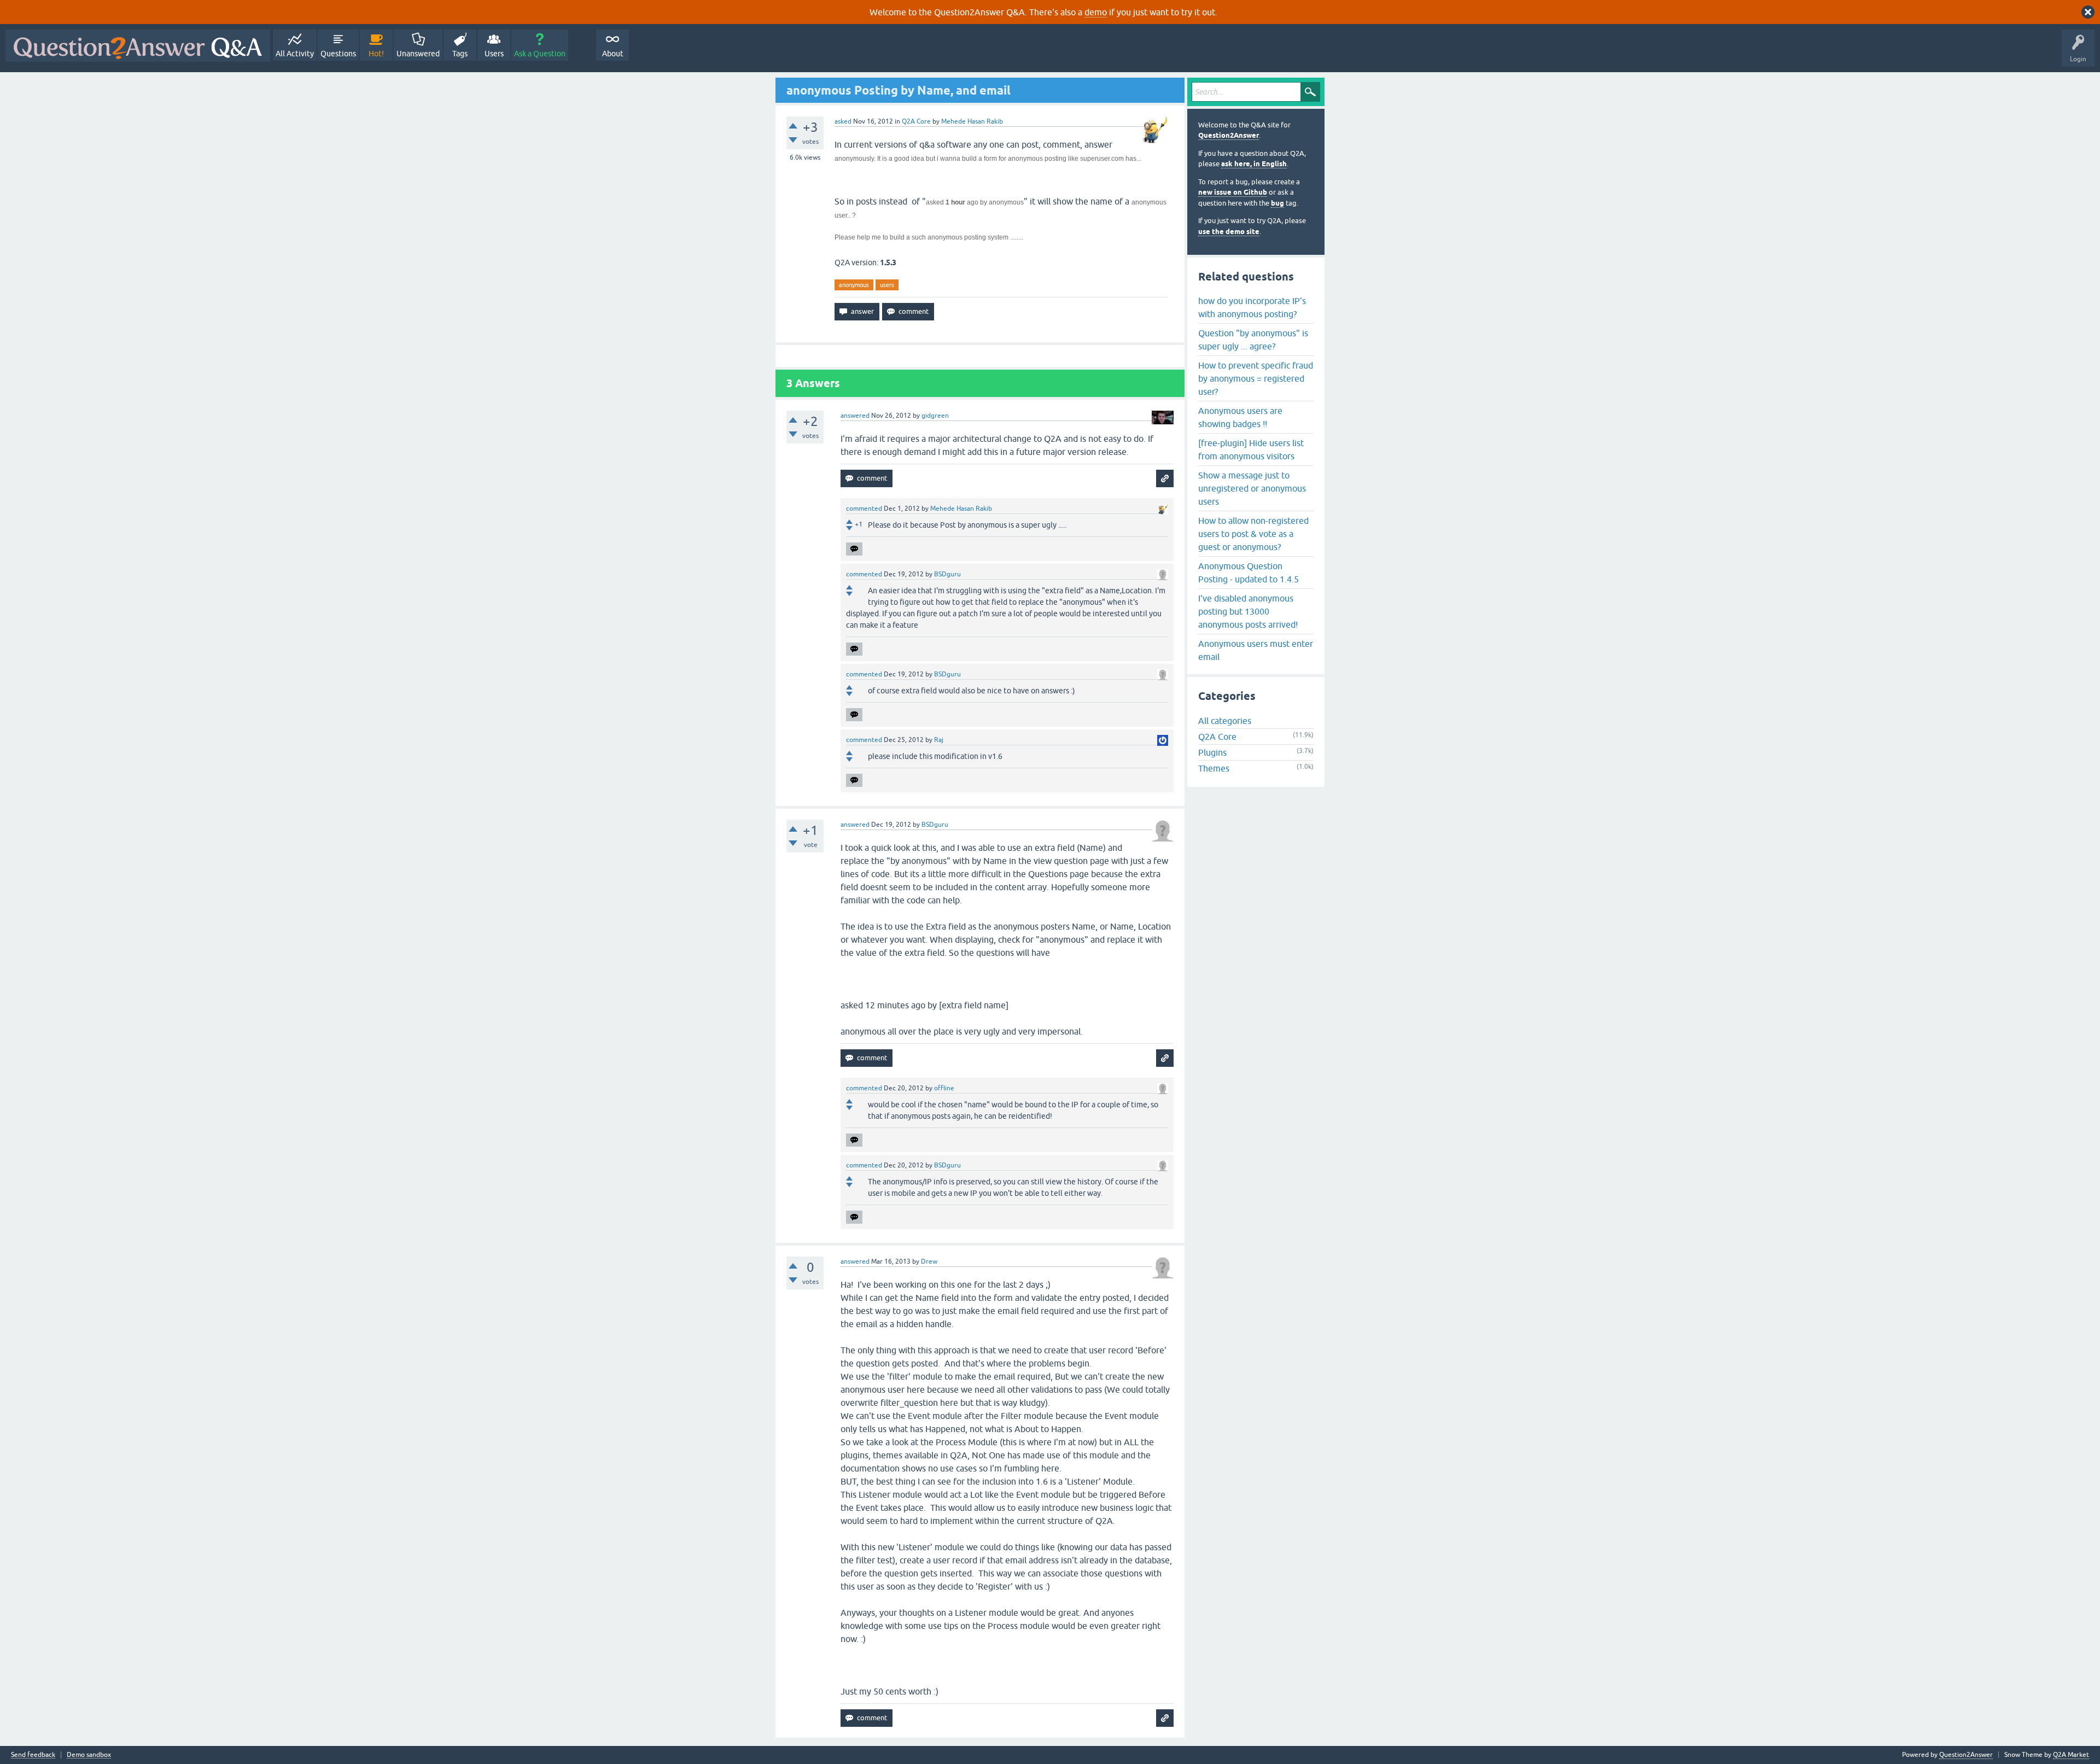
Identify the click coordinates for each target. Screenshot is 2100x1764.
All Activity (295, 54)
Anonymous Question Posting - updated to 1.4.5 (1249, 573)
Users (494, 54)
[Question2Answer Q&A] (138, 46)
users (887, 285)
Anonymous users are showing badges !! (1240, 417)
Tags (460, 54)
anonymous (854, 285)
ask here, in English (1254, 164)
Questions (338, 54)
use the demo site (1229, 232)
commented (864, 509)
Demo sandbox (89, 1755)
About (613, 54)
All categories (1225, 721)
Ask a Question (540, 54)
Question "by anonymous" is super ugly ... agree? (1253, 340)
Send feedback (33, 1755)
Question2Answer (1229, 135)
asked (843, 121)
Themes (1214, 768)
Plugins (1212, 752)
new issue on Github (1233, 192)
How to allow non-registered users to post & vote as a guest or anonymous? (1253, 534)
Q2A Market (2071, 1755)
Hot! (376, 54)
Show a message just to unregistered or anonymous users (1252, 488)
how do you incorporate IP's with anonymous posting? (1252, 307)
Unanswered (418, 54)
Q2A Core (916, 121)
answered (855, 416)
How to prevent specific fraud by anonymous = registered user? (1256, 378)
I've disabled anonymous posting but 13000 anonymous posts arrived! (1248, 611)
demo (1096, 12)
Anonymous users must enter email (1256, 650)
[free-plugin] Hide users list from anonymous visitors (1251, 449)
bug (1277, 203)
